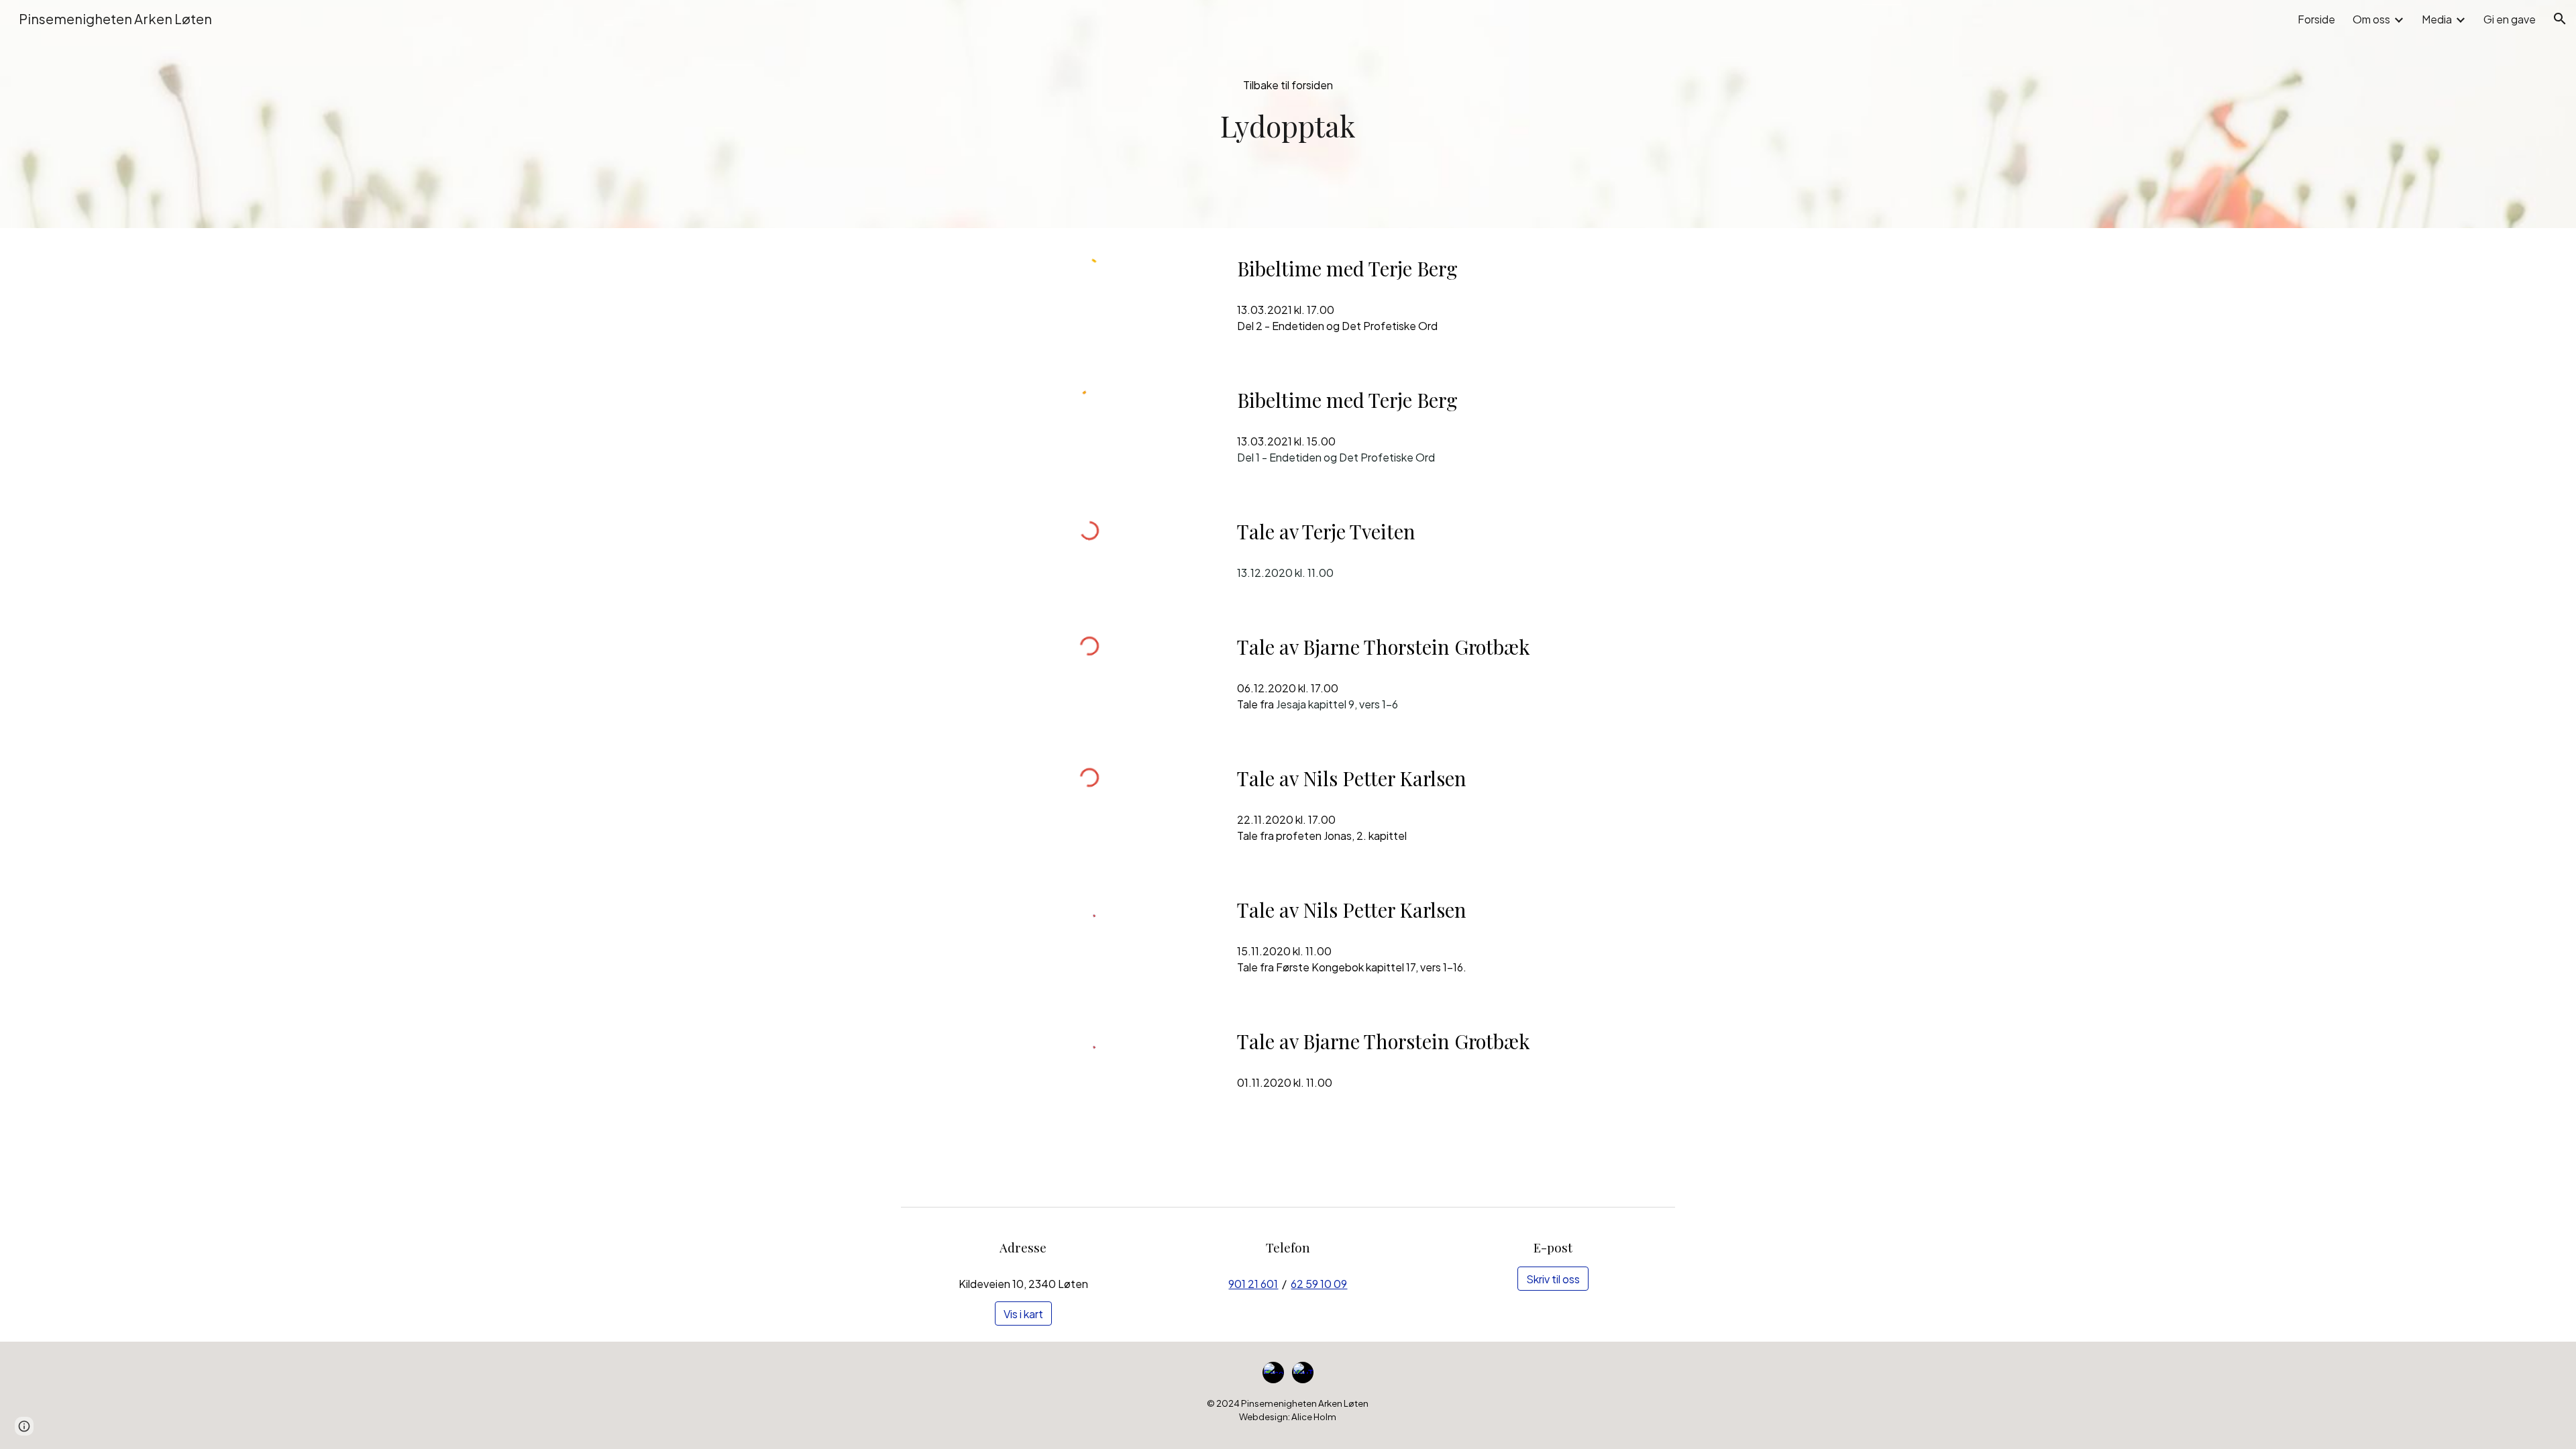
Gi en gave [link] (2510, 19)
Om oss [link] (2371, 19)
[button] (2560, 19)
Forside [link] (2316, 19)
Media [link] (2437, 19)
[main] (1288, 126)
